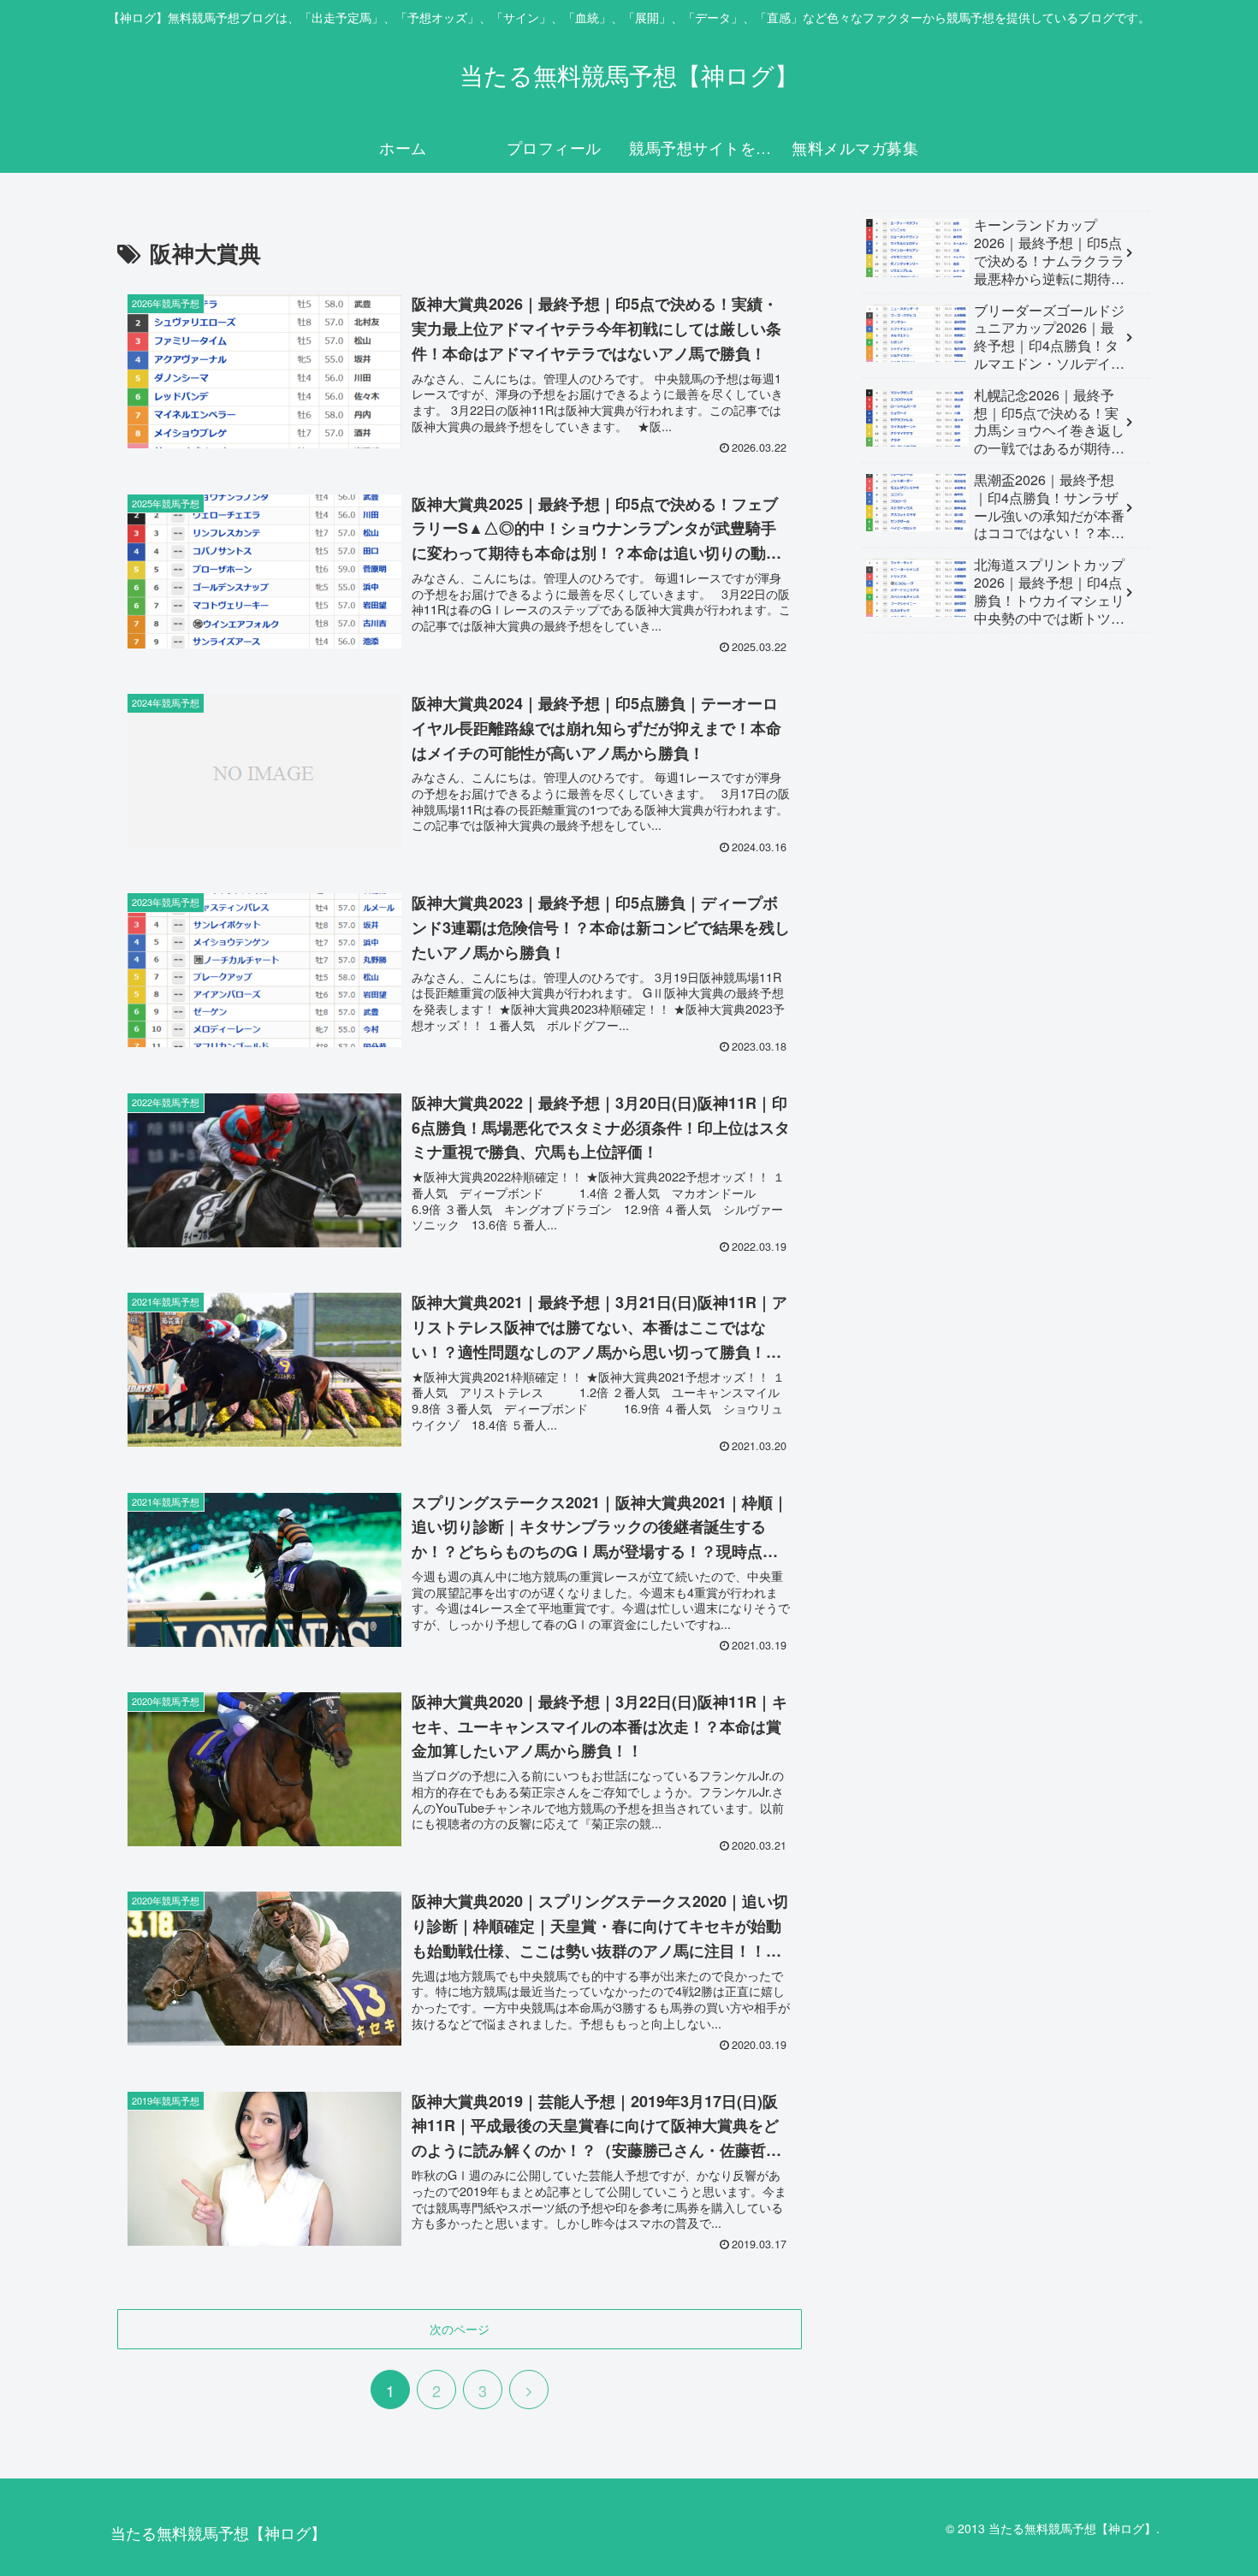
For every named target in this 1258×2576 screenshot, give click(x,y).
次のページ (460, 2329)
